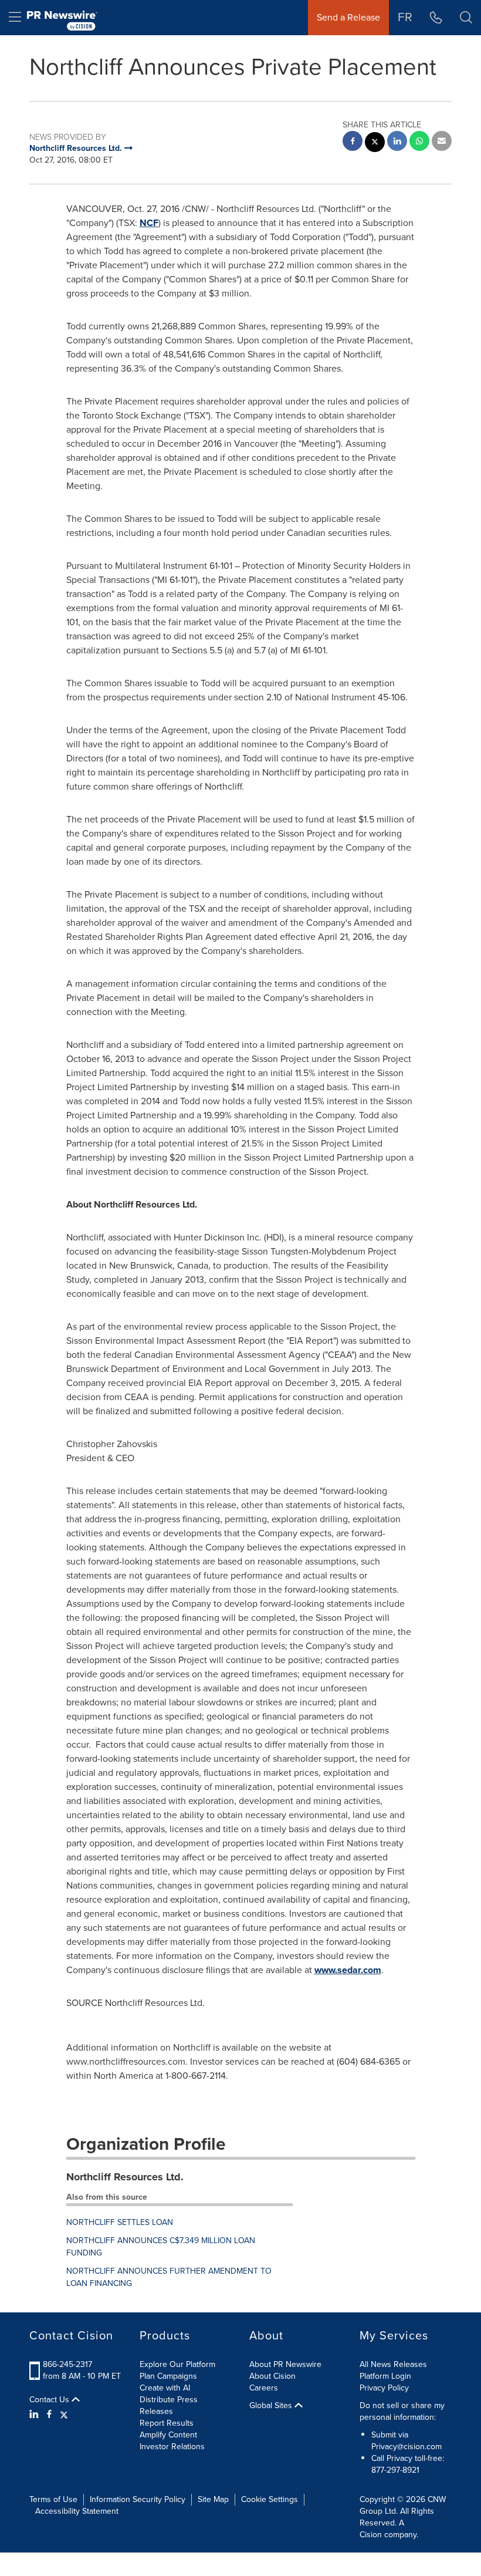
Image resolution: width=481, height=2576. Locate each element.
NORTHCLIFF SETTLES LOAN (120, 2222)
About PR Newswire (285, 2364)
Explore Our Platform (177, 2364)
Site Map (213, 2499)
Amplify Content (168, 2435)
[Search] (466, 18)
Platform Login (385, 2376)
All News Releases (393, 2364)
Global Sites (272, 2406)
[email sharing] (442, 142)
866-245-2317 (67, 2364)
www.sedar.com (348, 1970)
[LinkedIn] (35, 2415)
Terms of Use (53, 2499)
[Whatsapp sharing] (419, 142)
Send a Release (348, 17)
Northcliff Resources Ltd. (125, 2177)
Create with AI (165, 2388)
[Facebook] (49, 2415)
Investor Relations (172, 2447)
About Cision (272, 2376)
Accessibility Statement (77, 2511)
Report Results (167, 2423)
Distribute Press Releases (169, 2405)
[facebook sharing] (353, 142)
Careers (264, 2388)
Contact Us (50, 2400)
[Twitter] (64, 2415)
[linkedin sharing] (397, 142)
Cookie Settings (270, 2499)
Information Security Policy (138, 2499)
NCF (149, 223)
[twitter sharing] (375, 144)
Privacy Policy (384, 2388)
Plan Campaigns (168, 2376)
